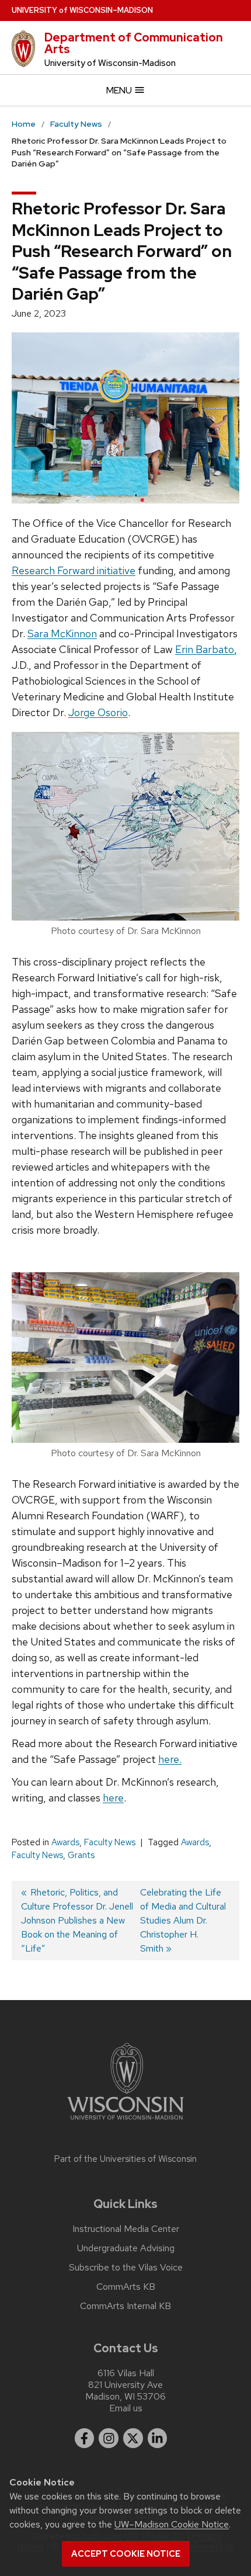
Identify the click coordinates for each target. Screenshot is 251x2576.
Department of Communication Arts (134, 43)
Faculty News (110, 1842)
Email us (126, 2408)
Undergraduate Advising (126, 2248)
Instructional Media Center (126, 2229)
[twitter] (133, 2438)
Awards (65, 1842)
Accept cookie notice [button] (126, 2554)
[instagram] (109, 2438)
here (113, 1798)
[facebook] (85, 2438)
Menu (120, 90)
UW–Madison (82, 10)
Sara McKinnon (62, 633)
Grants (81, 1855)
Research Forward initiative (74, 570)
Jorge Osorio (98, 712)
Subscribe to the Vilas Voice (126, 2268)
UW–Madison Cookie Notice (172, 2524)
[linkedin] (158, 2438)
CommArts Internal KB (125, 2306)
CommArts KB (126, 2287)
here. (170, 1759)
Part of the (125, 2159)
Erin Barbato (205, 649)
